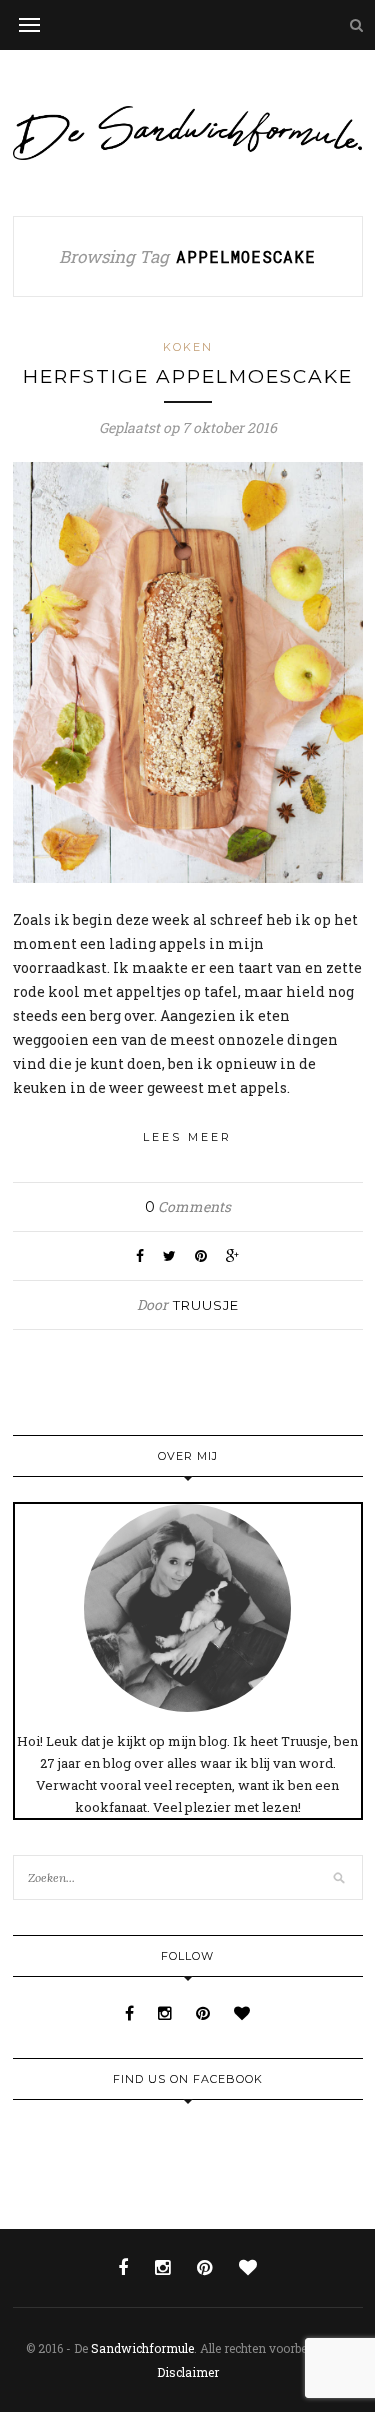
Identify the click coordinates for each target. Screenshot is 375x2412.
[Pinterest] (205, 2012)
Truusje (206, 1305)
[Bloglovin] (242, 2012)
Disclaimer (188, 2372)
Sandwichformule (142, 2348)
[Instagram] (167, 2012)
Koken (188, 347)
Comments (188, 1206)
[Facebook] (131, 2012)
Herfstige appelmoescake (188, 376)
